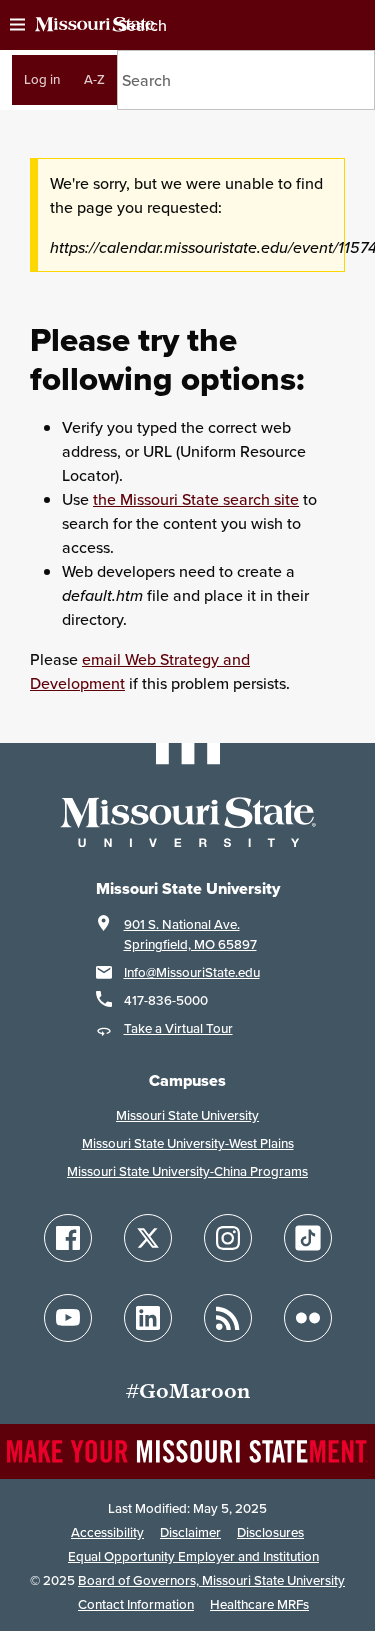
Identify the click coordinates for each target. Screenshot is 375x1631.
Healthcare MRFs (259, 1604)
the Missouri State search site (196, 499)
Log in (42, 79)
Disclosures (270, 1532)
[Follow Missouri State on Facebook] (68, 1238)
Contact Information (136, 1604)
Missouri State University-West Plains (188, 1143)
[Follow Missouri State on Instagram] (228, 1238)
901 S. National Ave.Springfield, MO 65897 (190, 934)
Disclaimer (190, 1532)
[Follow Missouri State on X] (148, 1238)
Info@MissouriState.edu (192, 972)
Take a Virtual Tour (178, 1028)
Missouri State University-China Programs (187, 1171)
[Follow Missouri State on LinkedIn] (148, 1318)
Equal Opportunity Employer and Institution (193, 1556)
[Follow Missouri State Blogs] (228, 1318)
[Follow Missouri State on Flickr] (308, 1318)
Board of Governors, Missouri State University (211, 1580)
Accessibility (107, 1532)
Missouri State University (187, 1115)
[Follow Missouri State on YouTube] (68, 1318)
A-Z (94, 79)
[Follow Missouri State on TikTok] (308, 1238)
